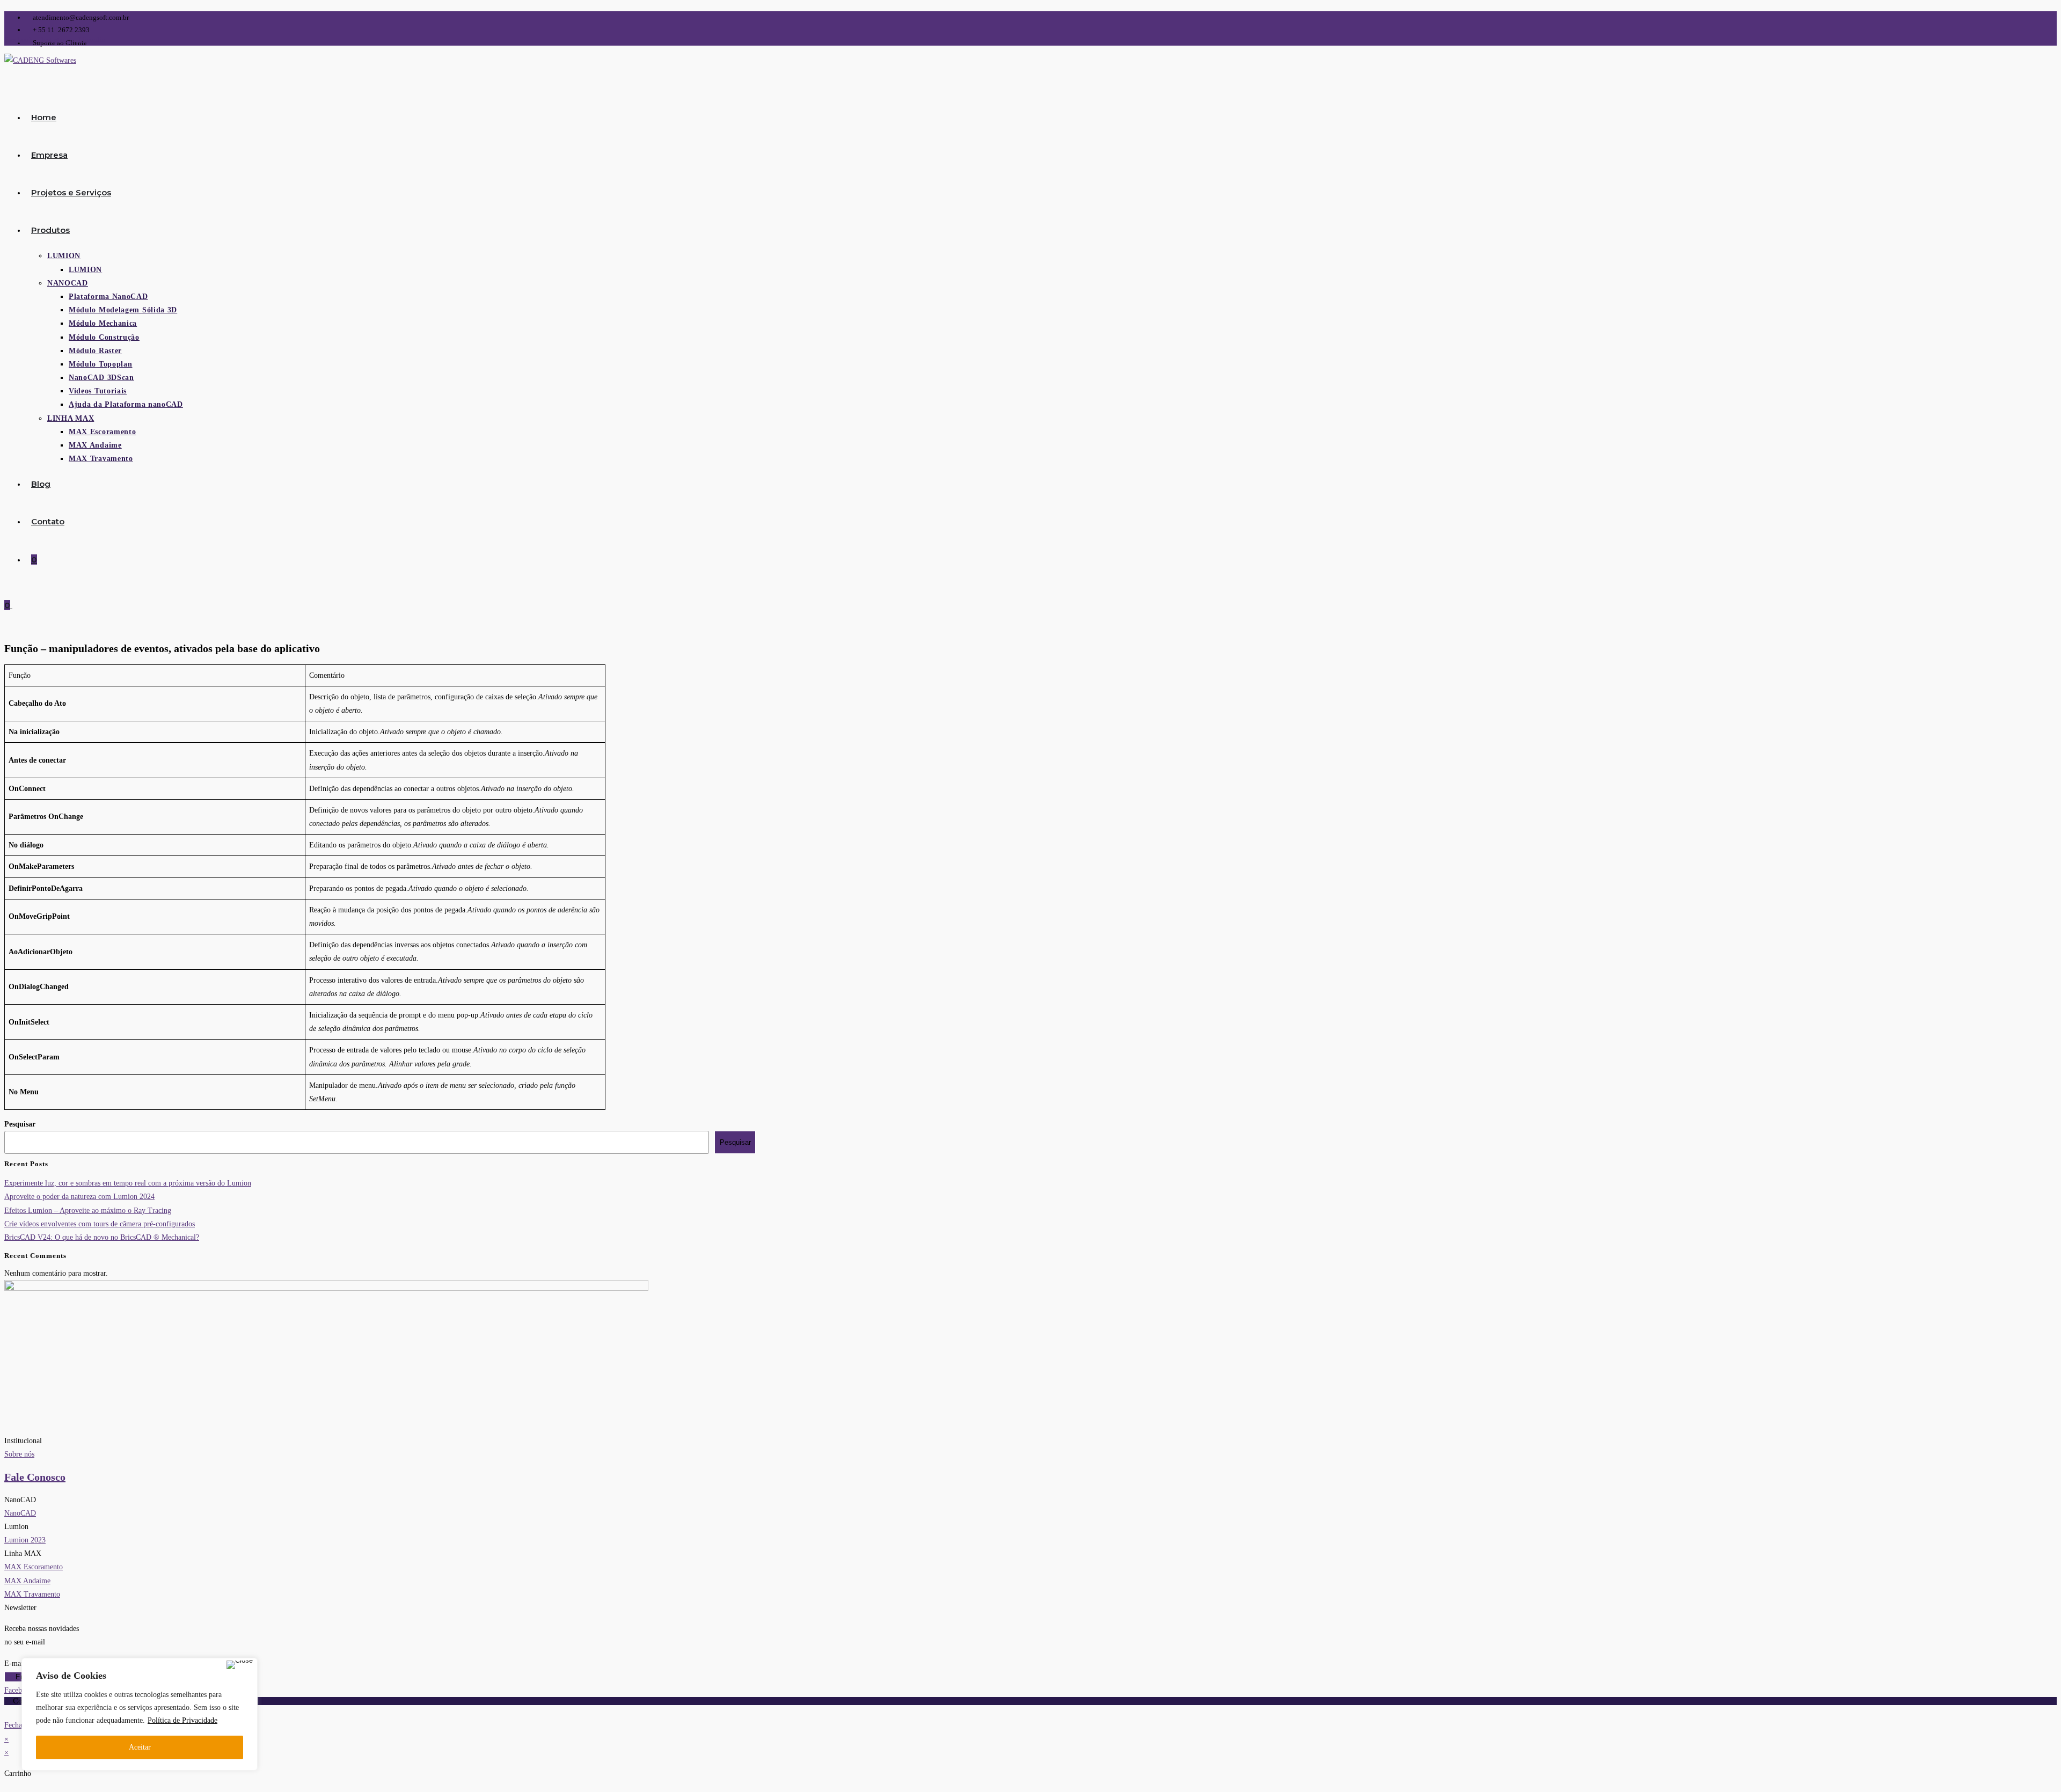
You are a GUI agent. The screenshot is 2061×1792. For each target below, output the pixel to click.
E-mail (16, 1663)
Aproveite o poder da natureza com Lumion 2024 (79, 1197)
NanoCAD (20, 1513)
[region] (140, 1714)
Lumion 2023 (25, 1540)
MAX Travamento (32, 1594)
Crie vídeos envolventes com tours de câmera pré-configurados (100, 1224)
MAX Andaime (27, 1581)
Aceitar (140, 1747)
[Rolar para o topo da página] (7, 1712)
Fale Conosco (35, 1477)
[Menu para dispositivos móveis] (16, 605)
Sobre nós (19, 1454)
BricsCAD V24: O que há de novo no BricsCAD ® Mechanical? (102, 1237)
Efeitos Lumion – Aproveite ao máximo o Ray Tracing (88, 1210)
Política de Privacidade (182, 1720)
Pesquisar (20, 1124)
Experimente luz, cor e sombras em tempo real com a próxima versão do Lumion (128, 1183)
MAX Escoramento (34, 1567)
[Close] (240, 1665)
